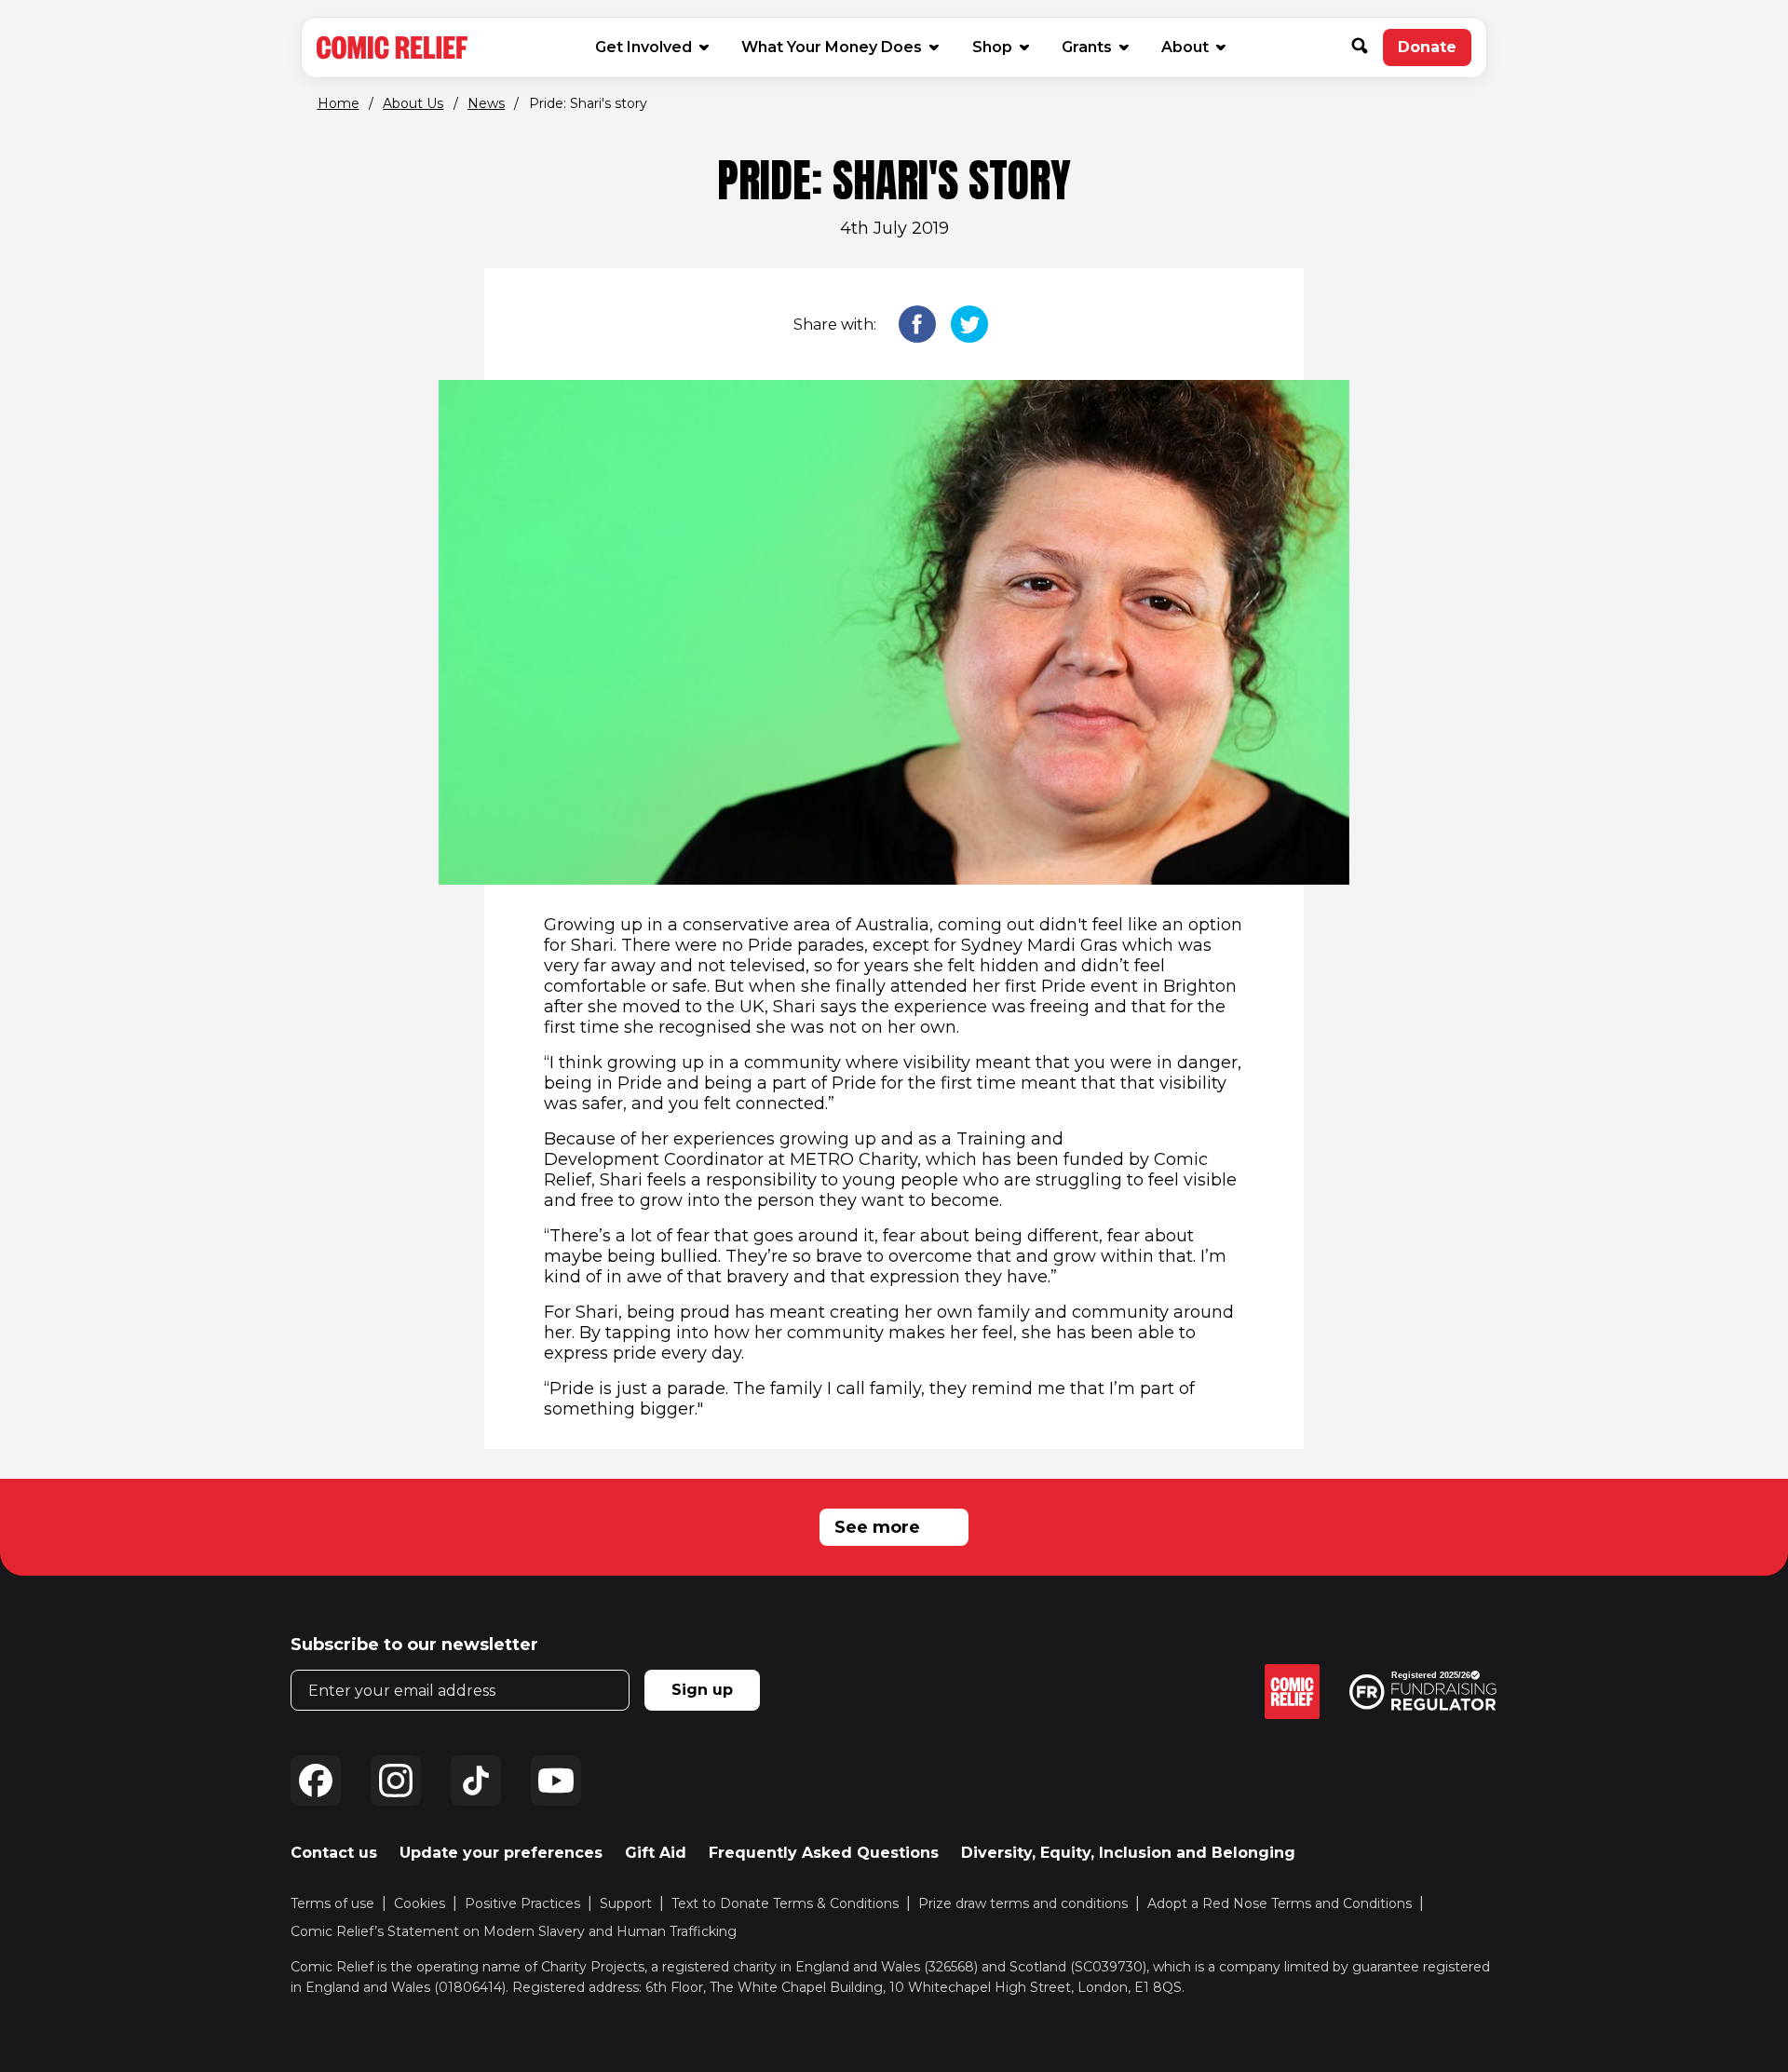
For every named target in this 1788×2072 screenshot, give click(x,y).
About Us (413, 103)
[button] (1367, 47)
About (1185, 47)
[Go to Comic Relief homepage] (392, 47)
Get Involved (643, 47)
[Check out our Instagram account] (396, 1781)
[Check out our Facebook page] (316, 1781)
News (486, 103)
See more (877, 1527)
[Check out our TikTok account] (476, 1781)
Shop (1000, 47)
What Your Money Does (832, 47)
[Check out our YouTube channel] (556, 1781)
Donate (1435, 52)
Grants (1087, 47)
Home (339, 103)
